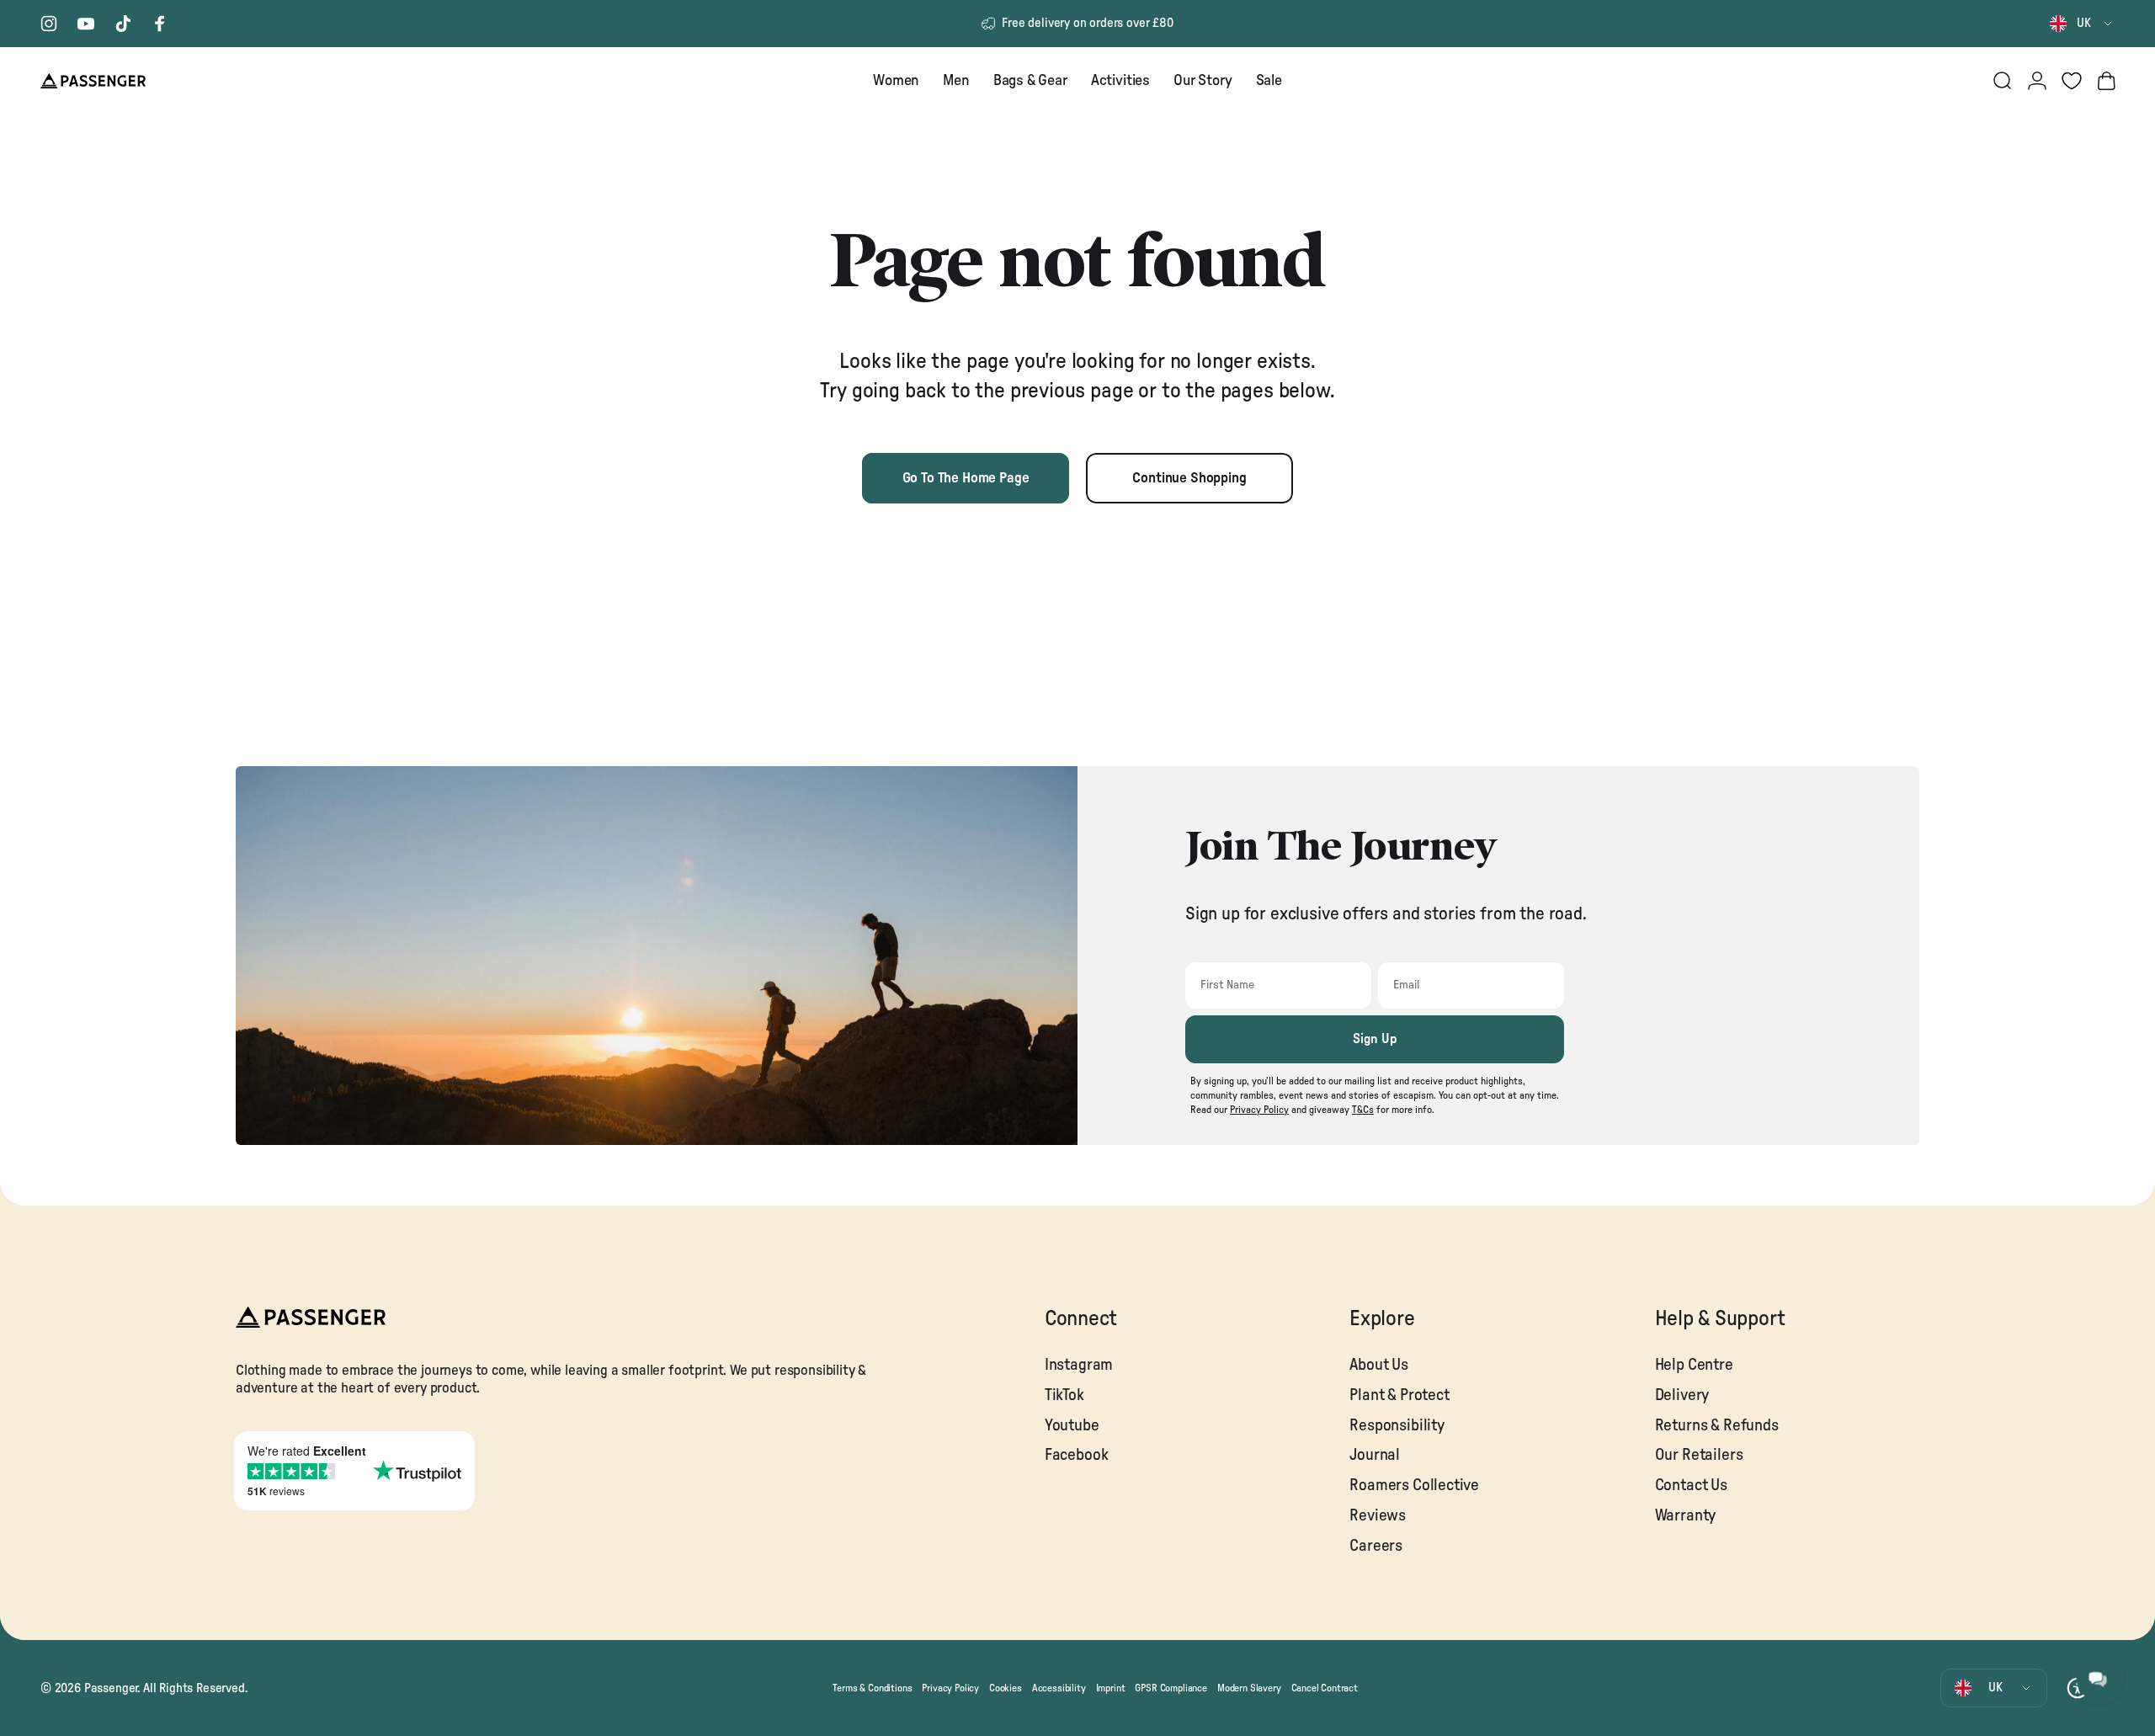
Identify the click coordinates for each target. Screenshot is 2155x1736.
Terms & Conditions (872, 1688)
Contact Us (1691, 1486)
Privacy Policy (950, 1688)
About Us (1379, 1365)
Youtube (1072, 1426)
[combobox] (2082, 24)
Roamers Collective (1414, 1486)
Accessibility (1059, 1688)
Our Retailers (1699, 1455)
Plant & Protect (1399, 1395)
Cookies (1006, 1688)
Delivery (1682, 1395)
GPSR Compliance (1171, 1688)
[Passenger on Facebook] (160, 24)
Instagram (1079, 1365)
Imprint (1111, 1688)
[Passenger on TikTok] (123, 24)
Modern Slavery (1249, 1688)
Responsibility (1397, 1426)
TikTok (1064, 1395)
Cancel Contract (1325, 1688)
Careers (1376, 1546)
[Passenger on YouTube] (86, 24)
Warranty (1686, 1516)
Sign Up (1375, 1039)
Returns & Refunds (1717, 1426)
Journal (1375, 1455)
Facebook (1077, 1455)
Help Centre (1694, 1365)
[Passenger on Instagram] (49, 24)
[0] (2072, 81)
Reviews (1378, 1516)
